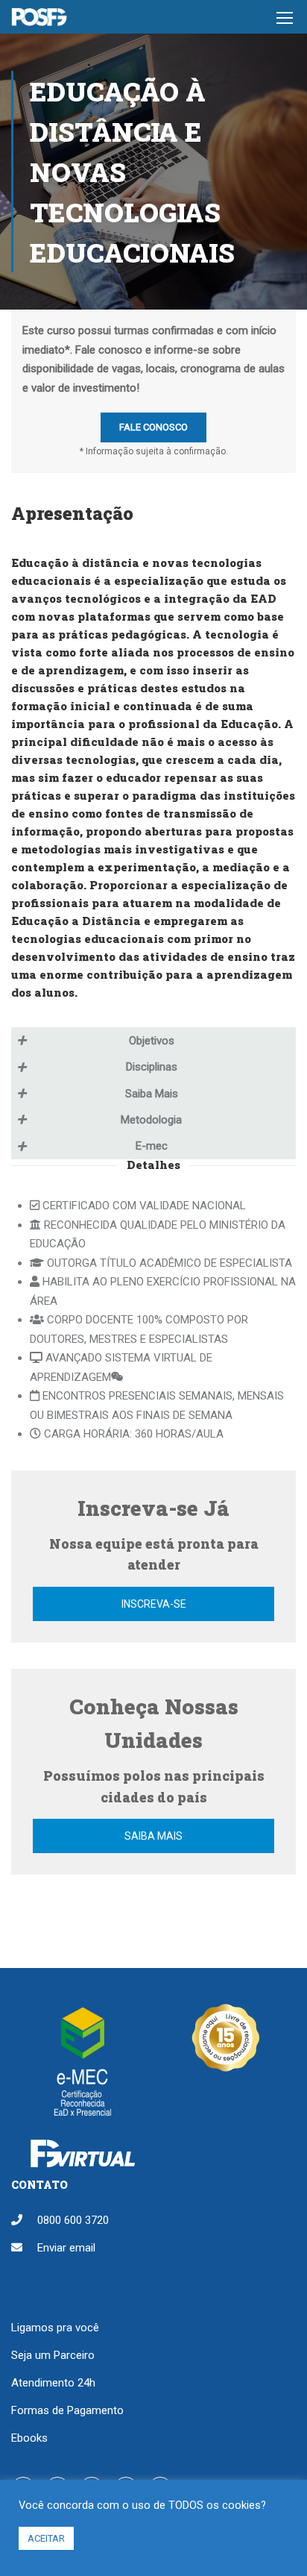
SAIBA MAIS (153, 1836)
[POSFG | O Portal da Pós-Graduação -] (39, 21)
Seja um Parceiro (53, 2355)
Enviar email (66, 2248)
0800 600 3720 (73, 2220)
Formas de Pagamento (67, 2410)
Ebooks (29, 2438)
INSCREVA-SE (154, 1604)
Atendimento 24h (53, 2383)
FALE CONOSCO (153, 427)
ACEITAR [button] (46, 2538)
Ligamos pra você (55, 2328)
